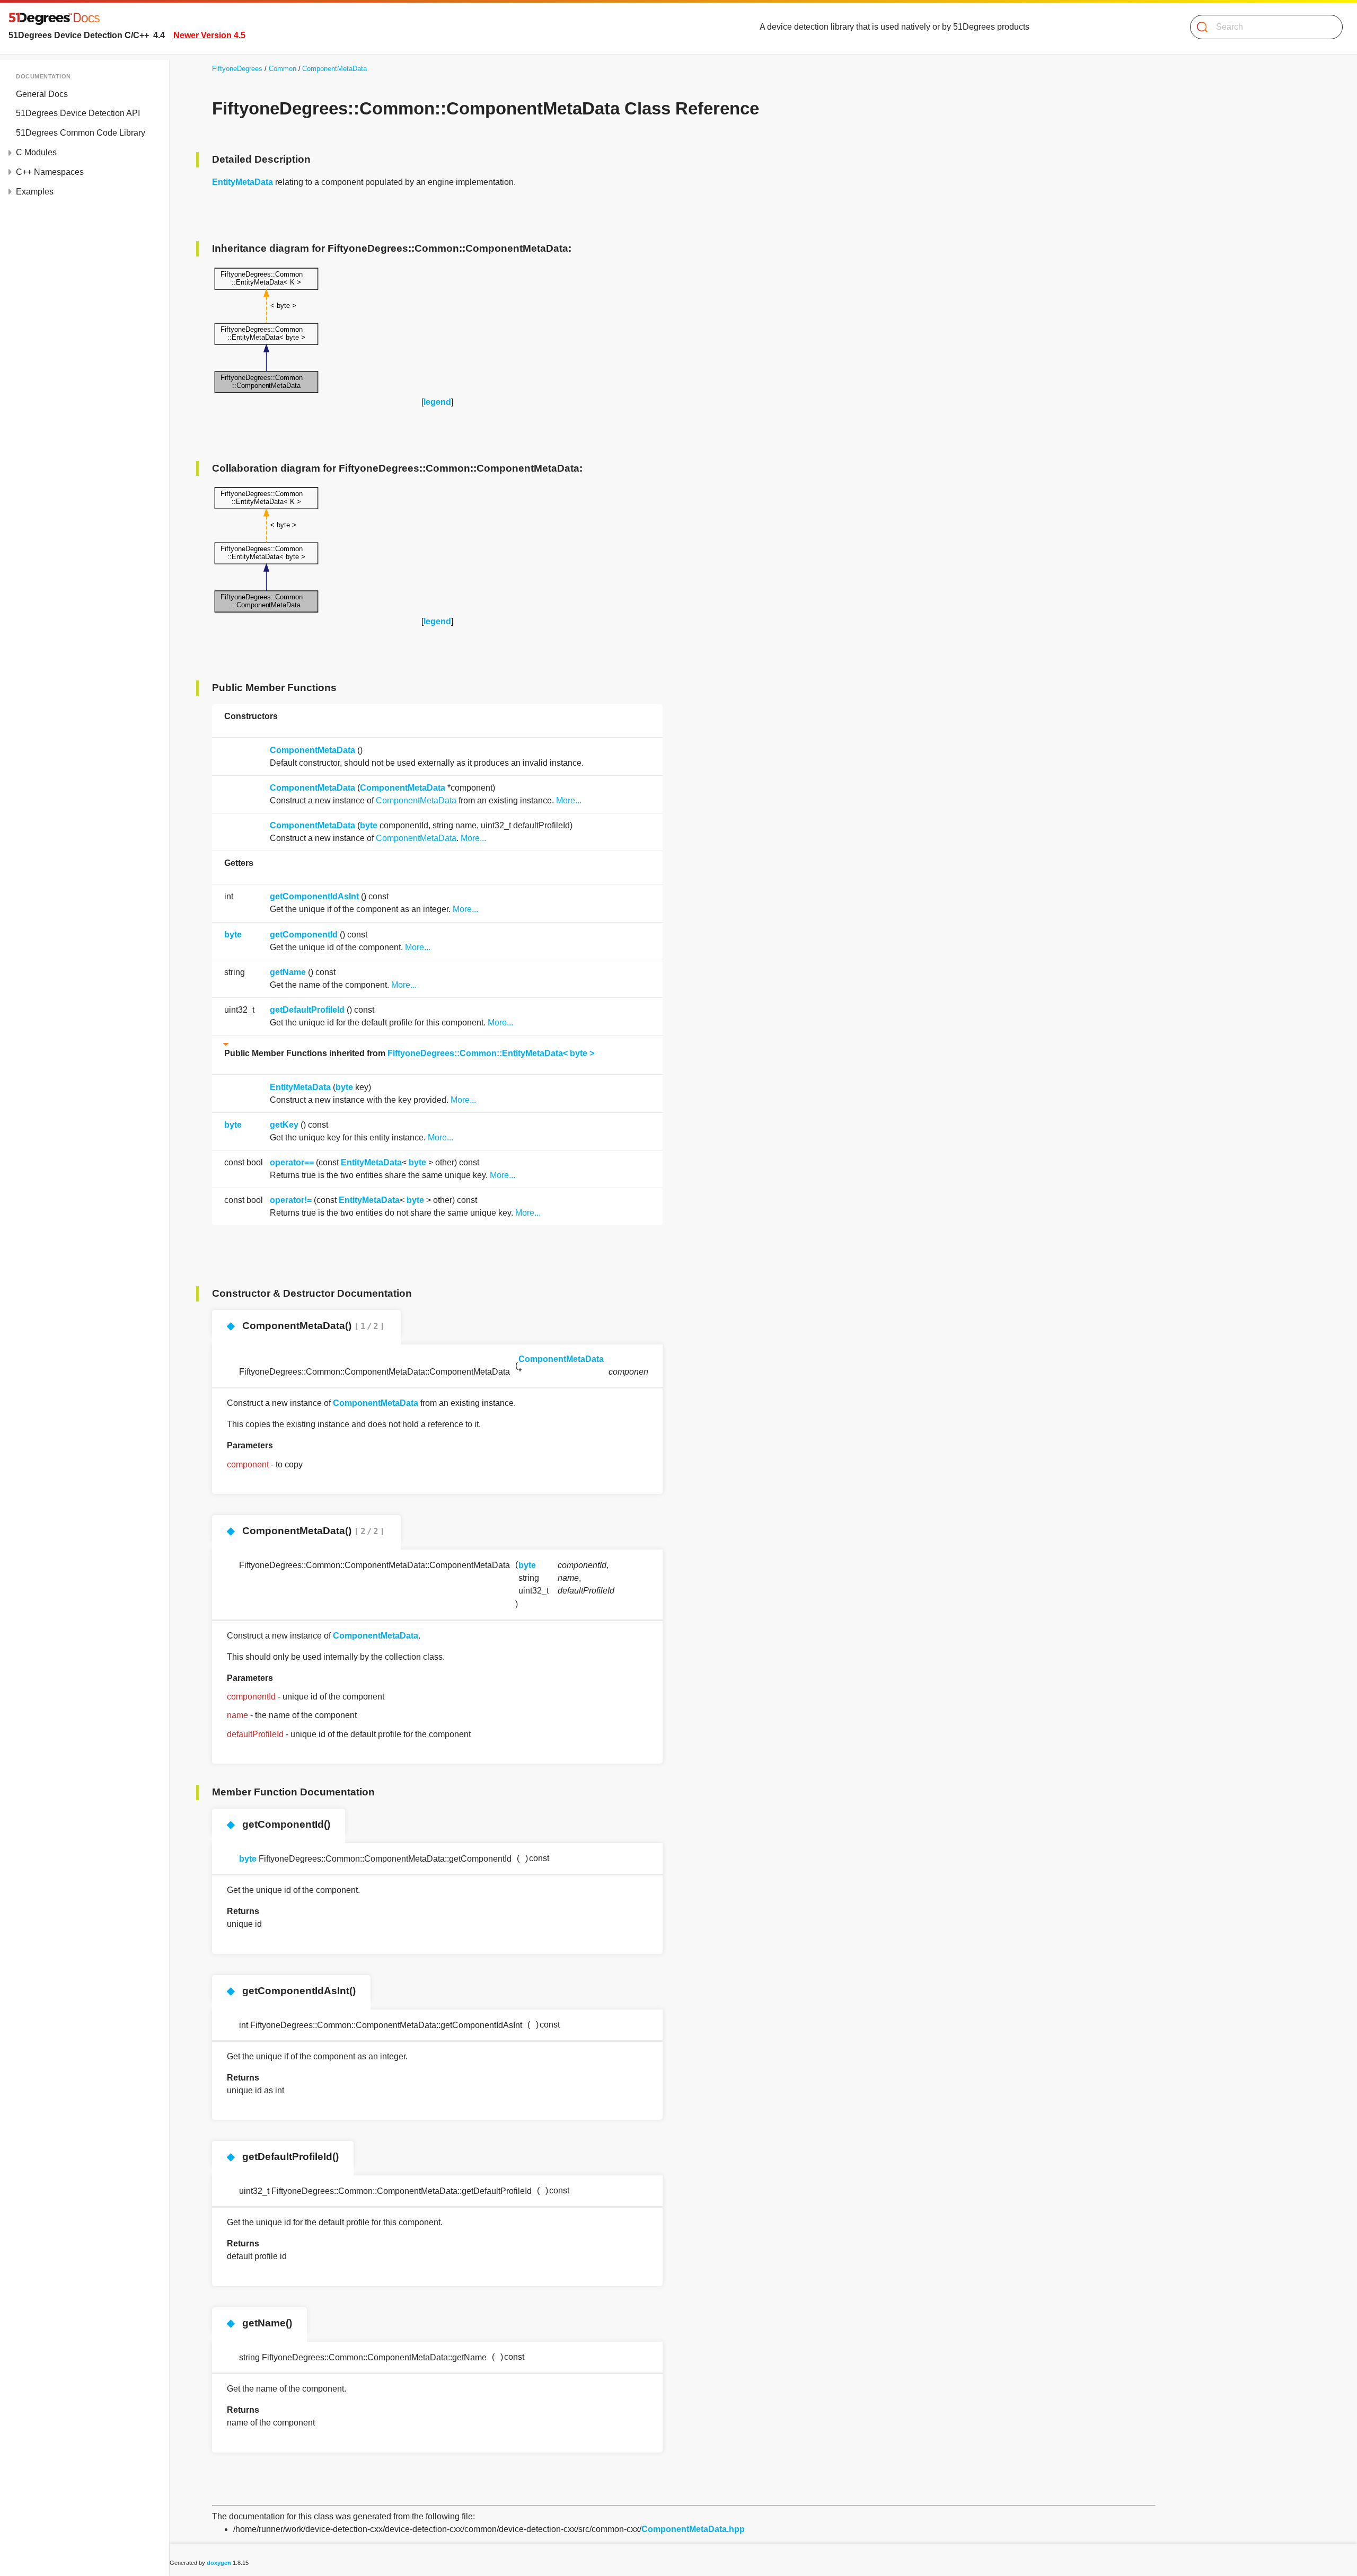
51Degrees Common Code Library (81, 133)
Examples (35, 192)
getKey (284, 1125)
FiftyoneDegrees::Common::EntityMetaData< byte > (491, 1053)
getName (288, 972)
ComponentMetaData (334, 69)
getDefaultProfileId (307, 1010)
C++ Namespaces (50, 172)
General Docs (42, 94)
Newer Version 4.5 (209, 35)
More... (569, 800)
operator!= (291, 1200)
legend (437, 402)
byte (369, 825)
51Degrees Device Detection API (78, 113)
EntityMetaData (243, 182)
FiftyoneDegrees (237, 69)
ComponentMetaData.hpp (693, 2529)
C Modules (36, 152)
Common (283, 69)
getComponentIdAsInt (314, 896)
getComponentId (304, 935)
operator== (292, 1162)
